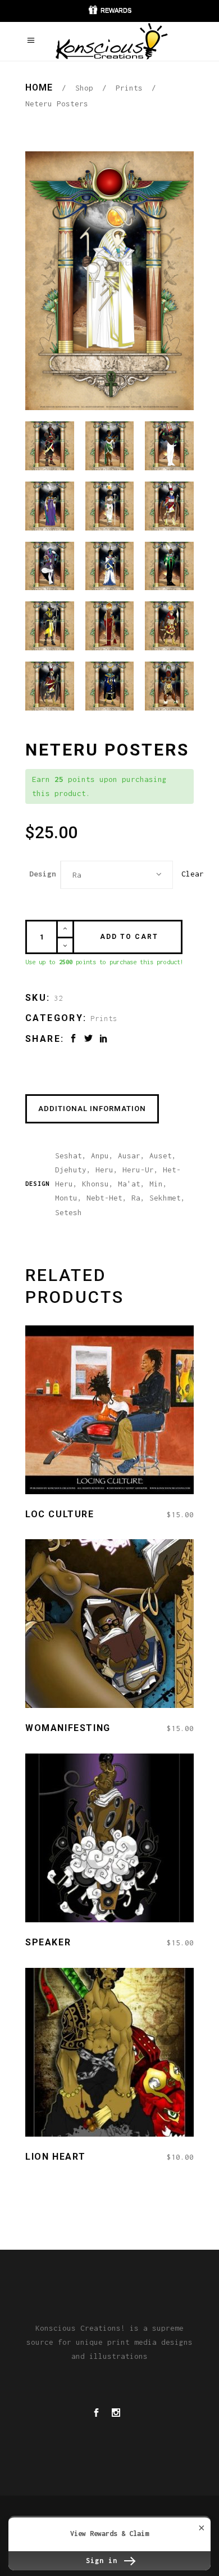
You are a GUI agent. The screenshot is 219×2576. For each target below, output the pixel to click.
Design (43, 874)
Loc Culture (60, 1514)
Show (109, 11)
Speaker (48, 1942)
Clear (193, 874)
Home (39, 87)
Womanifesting (68, 1728)
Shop (84, 88)
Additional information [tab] (92, 1109)
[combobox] (117, 875)
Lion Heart (56, 2157)
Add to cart (129, 937)
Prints (129, 88)
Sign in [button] (104, 2561)
